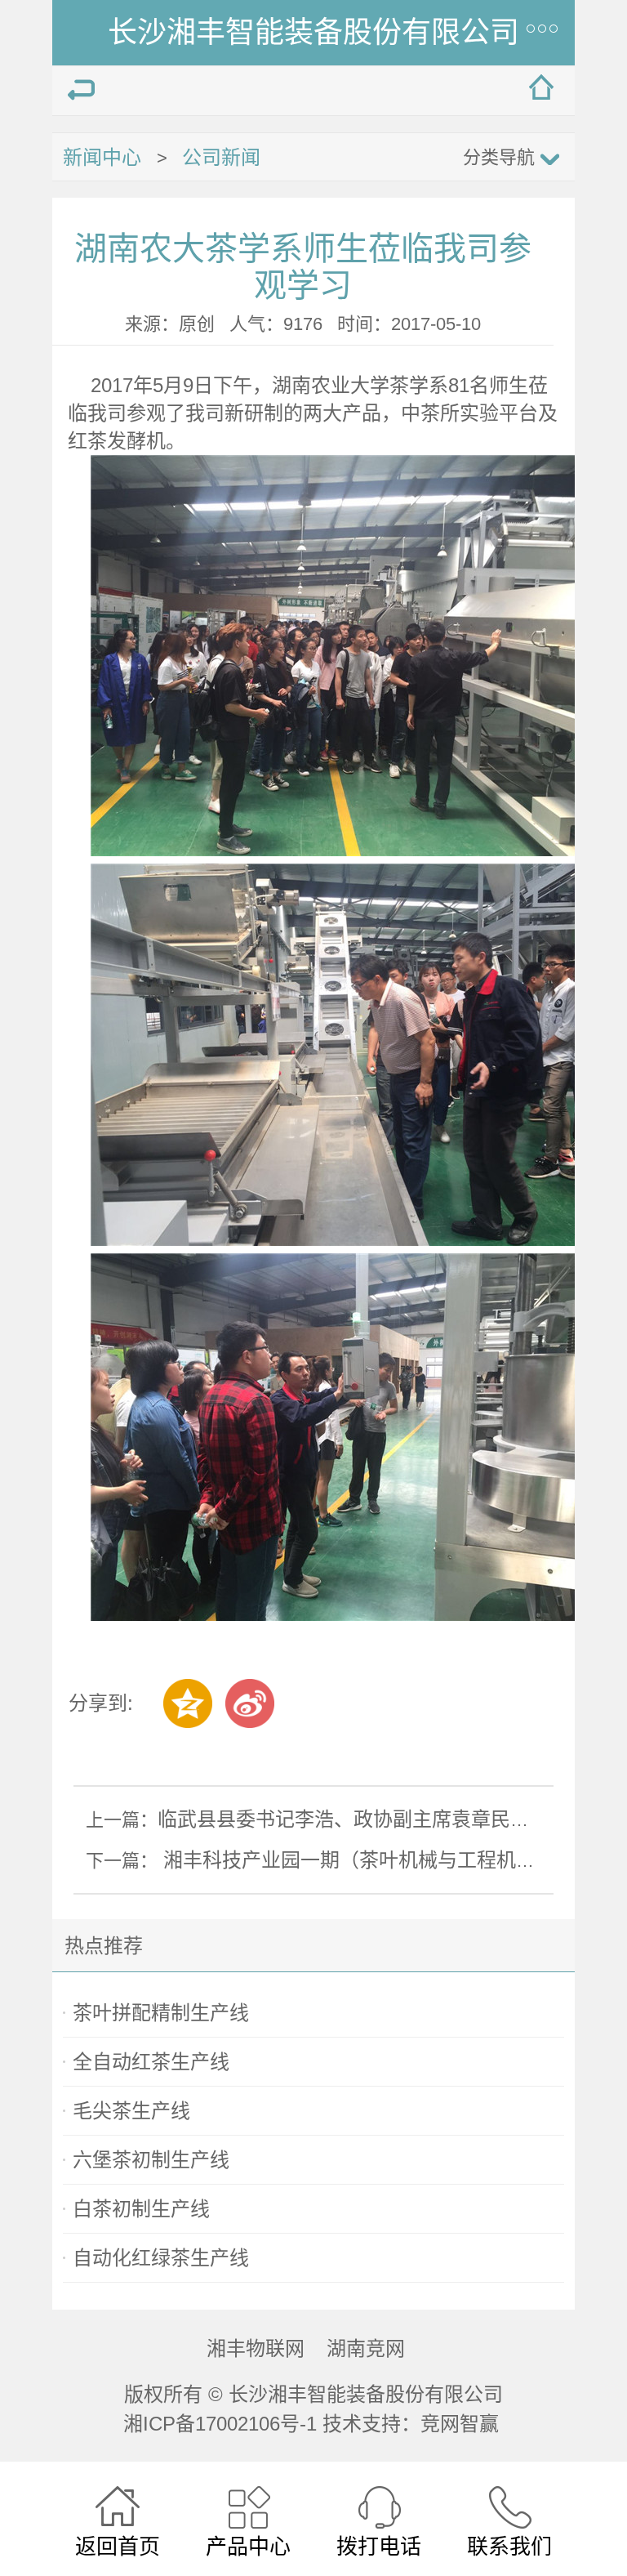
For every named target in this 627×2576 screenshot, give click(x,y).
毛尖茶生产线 (131, 2111)
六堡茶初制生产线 (151, 2160)
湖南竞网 (366, 2348)
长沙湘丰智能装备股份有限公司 (313, 33)
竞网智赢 (462, 2424)
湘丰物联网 (256, 2348)
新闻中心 (102, 157)
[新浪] (250, 1703)
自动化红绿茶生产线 (161, 2258)
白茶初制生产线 (141, 2209)
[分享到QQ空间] (188, 1703)
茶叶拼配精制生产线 (161, 2013)
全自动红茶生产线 (151, 2062)
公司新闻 (221, 157)
